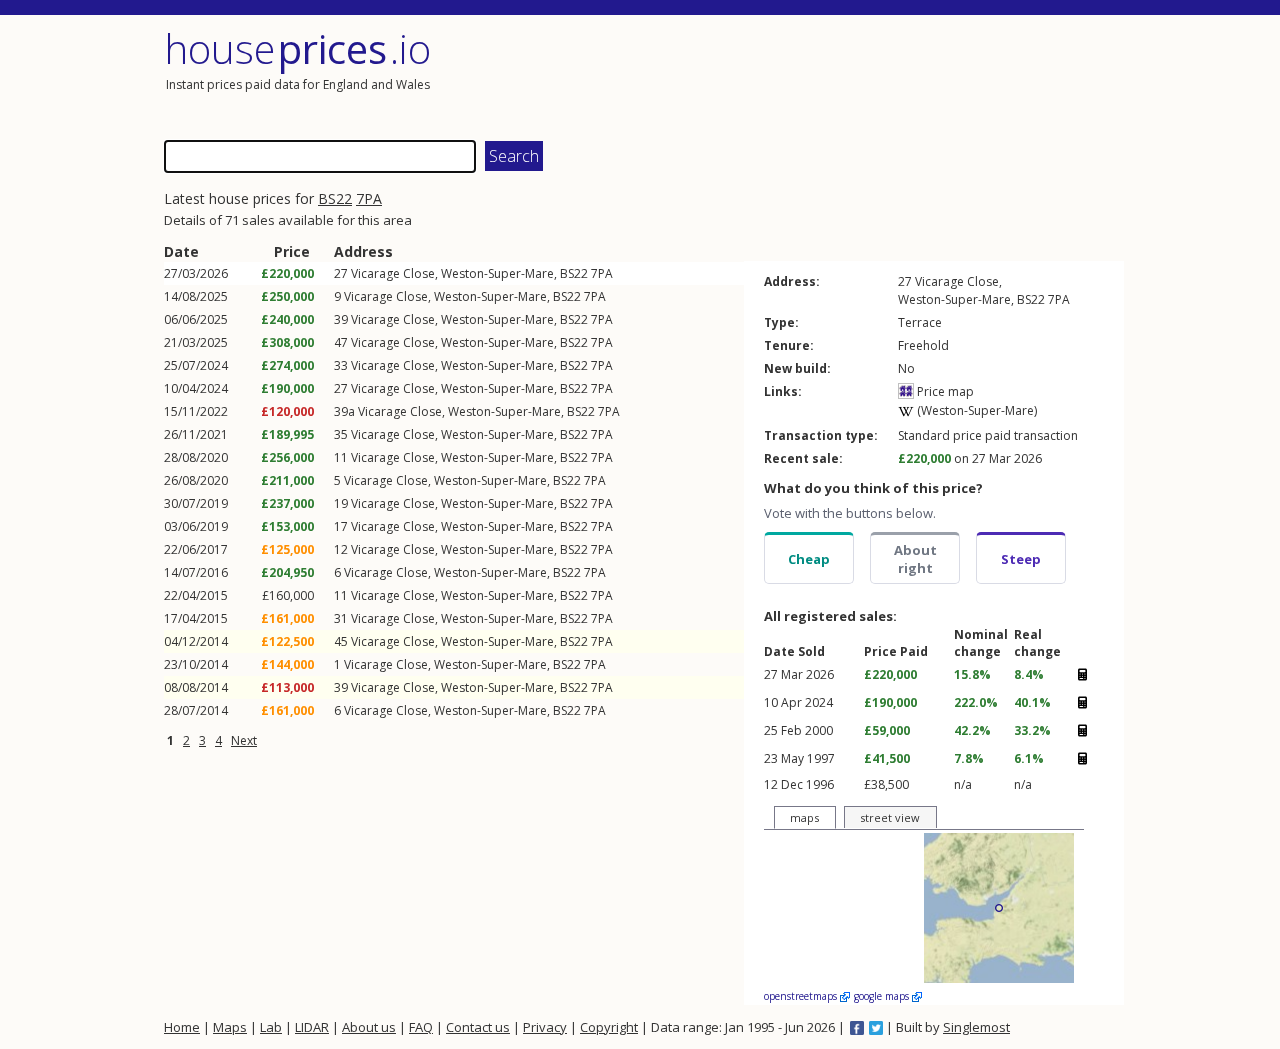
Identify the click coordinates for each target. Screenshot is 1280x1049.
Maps (230, 1027)
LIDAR (312, 1027)
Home (182, 1027)
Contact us (478, 1027)
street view (890, 817)
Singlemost (976, 1027)
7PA (369, 198)
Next (244, 740)
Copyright (609, 1027)
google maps (883, 996)
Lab (271, 1027)
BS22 (335, 198)
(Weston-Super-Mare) (975, 410)
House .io (297, 48)
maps (804, 817)
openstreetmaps (802, 996)
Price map (944, 391)
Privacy (545, 1027)
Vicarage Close (393, 273)
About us (369, 1027)
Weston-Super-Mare (497, 273)
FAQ (421, 1027)
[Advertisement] (884, 75)
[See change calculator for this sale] (1082, 675)
